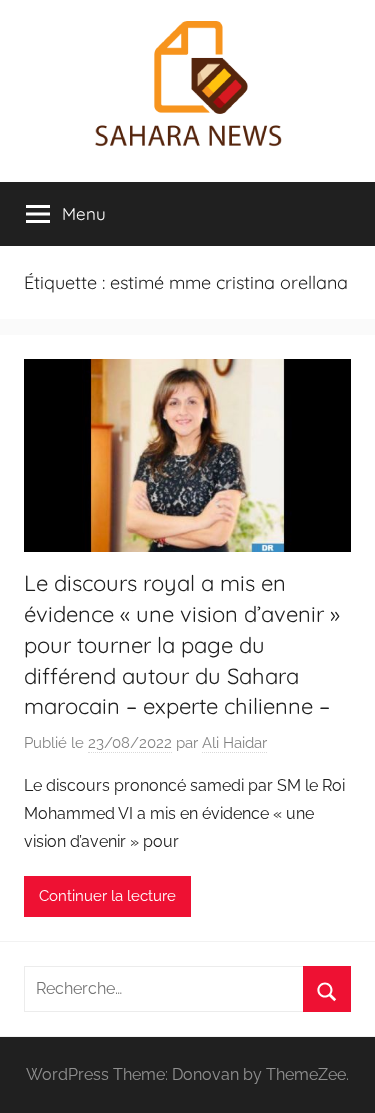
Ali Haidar (234, 743)
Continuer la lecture (107, 896)
